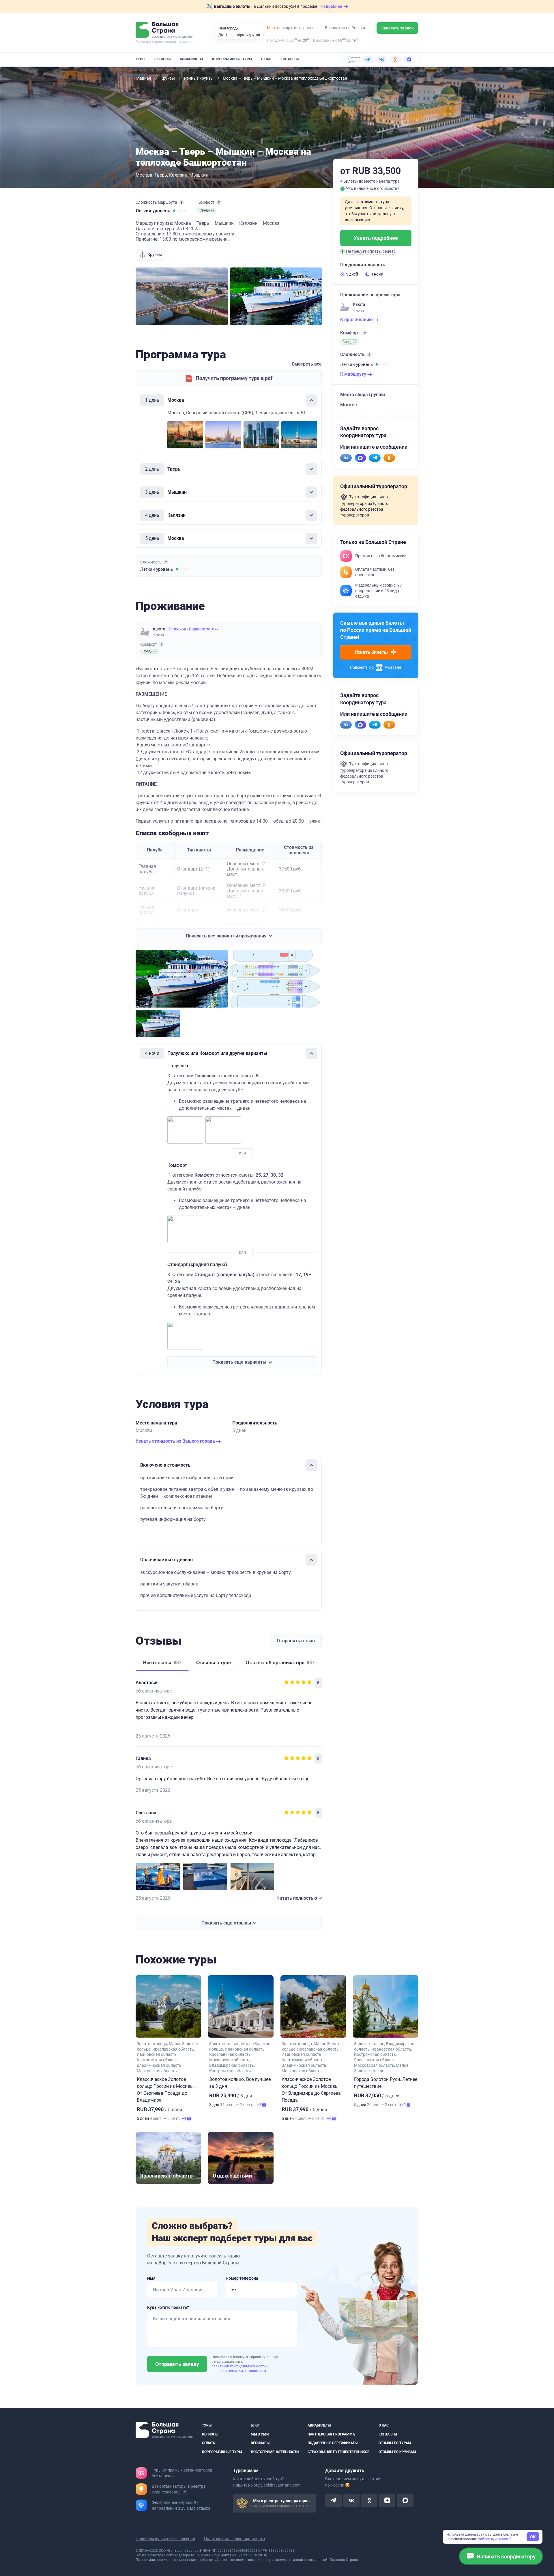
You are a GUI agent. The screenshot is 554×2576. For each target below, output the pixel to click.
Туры (140, 59)
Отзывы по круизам (397, 2452)
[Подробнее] (181, 202)
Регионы (162, 59)
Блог (255, 2425)
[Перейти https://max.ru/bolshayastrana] (360, 458)
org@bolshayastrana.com (277, 2485)
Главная (144, 78)
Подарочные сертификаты (333, 2443)
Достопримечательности (275, 2452)
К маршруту (354, 374)
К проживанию (357, 320)
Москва (274, 28)
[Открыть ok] (369, 2500)
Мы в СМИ (260, 2434)
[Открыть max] (405, 2500)
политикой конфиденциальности (239, 2366)
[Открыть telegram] (333, 2500)
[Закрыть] (311, 400)
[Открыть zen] (387, 2500)
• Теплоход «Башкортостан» (192, 629)
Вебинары (260, 2443)
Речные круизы (199, 78)
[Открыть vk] (351, 2500)
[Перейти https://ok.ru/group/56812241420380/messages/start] (389, 458)
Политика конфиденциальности (234, 2538)
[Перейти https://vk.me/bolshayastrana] (346, 458)
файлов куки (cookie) (495, 2539)
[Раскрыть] (311, 469)
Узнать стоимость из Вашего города (176, 1441)
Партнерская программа (331, 2434)
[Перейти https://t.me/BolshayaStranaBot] (375, 458)
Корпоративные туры (232, 59)
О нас (266, 59)
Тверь (161, 175)
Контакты (290, 59)
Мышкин (199, 175)
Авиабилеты (191, 59)
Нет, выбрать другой (243, 35)
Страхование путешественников (339, 2452)
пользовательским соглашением (239, 2371)
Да (221, 35)
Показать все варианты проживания (226, 936)
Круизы (168, 78)
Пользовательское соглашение (165, 2538)
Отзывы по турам (395, 2443)
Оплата (208, 2443)
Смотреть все (307, 364)
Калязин (178, 175)
